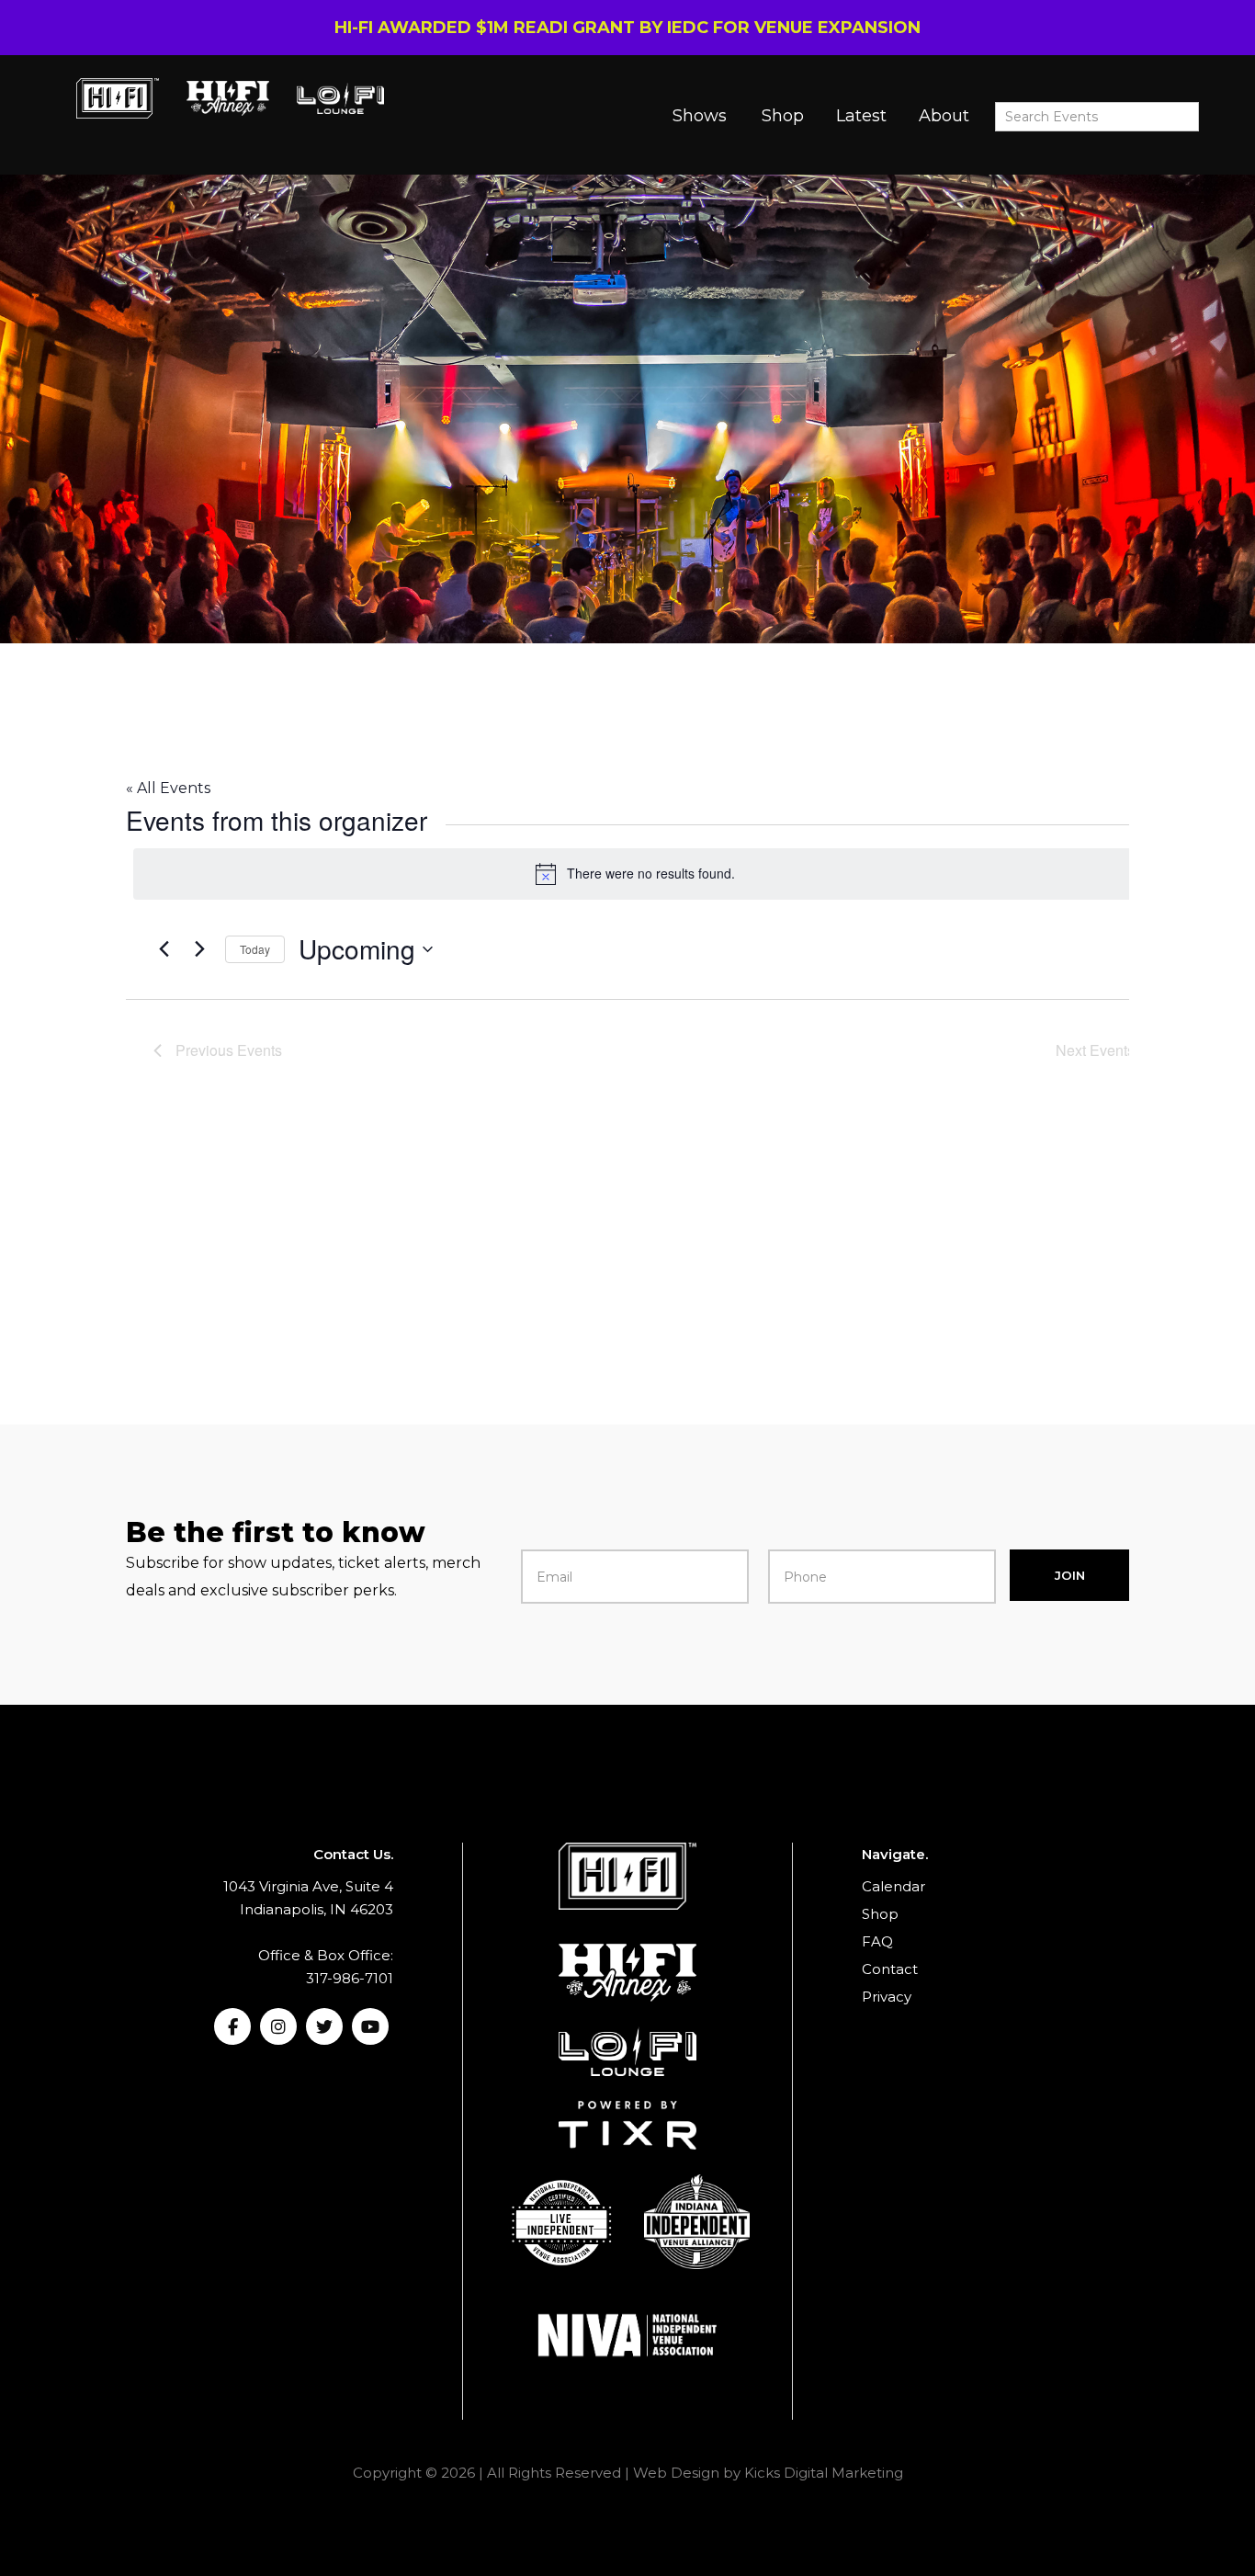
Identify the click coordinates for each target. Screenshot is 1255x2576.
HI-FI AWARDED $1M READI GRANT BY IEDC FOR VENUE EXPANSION (627, 28)
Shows (700, 116)
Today (255, 949)
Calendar (893, 1886)
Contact (890, 1969)
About (944, 116)
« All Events (168, 788)
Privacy (887, 1997)
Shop (783, 116)
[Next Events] (200, 949)
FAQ (877, 1941)
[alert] (635, 874)
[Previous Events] (164, 949)
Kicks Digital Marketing (824, 2473)
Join (1070, 1575)
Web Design (676, 2473)
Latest (861, 116)
